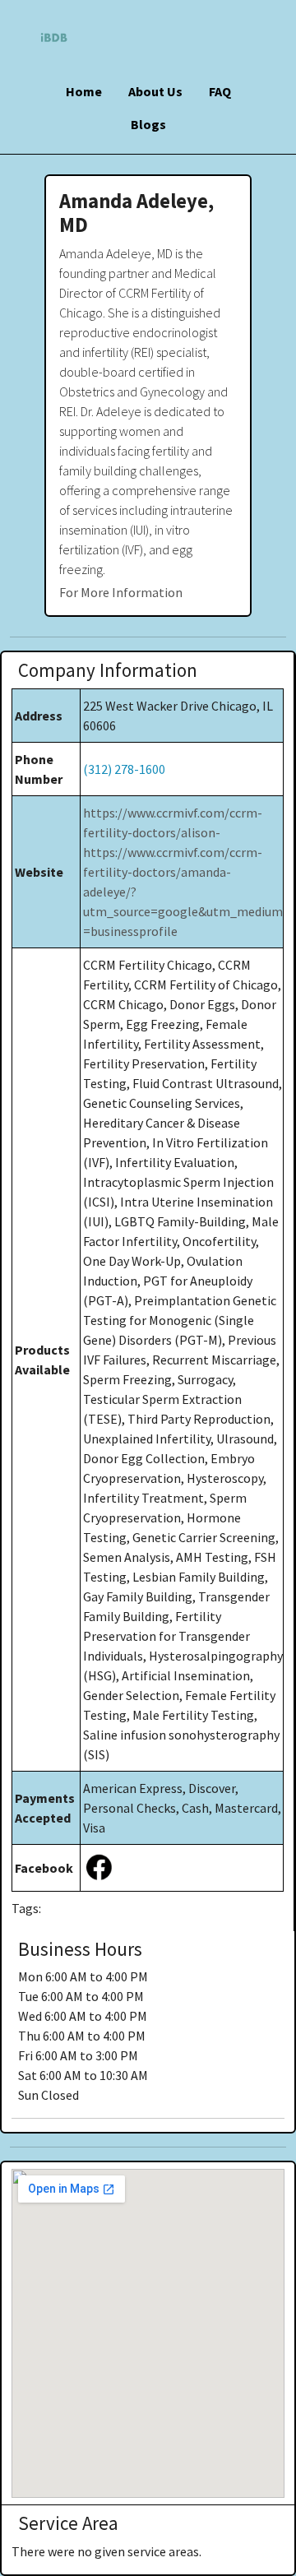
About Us (155, 91)
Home (84, 91)
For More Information (121, 592)
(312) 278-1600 (124, 769)
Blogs (148, 124)
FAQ (220, 91)
